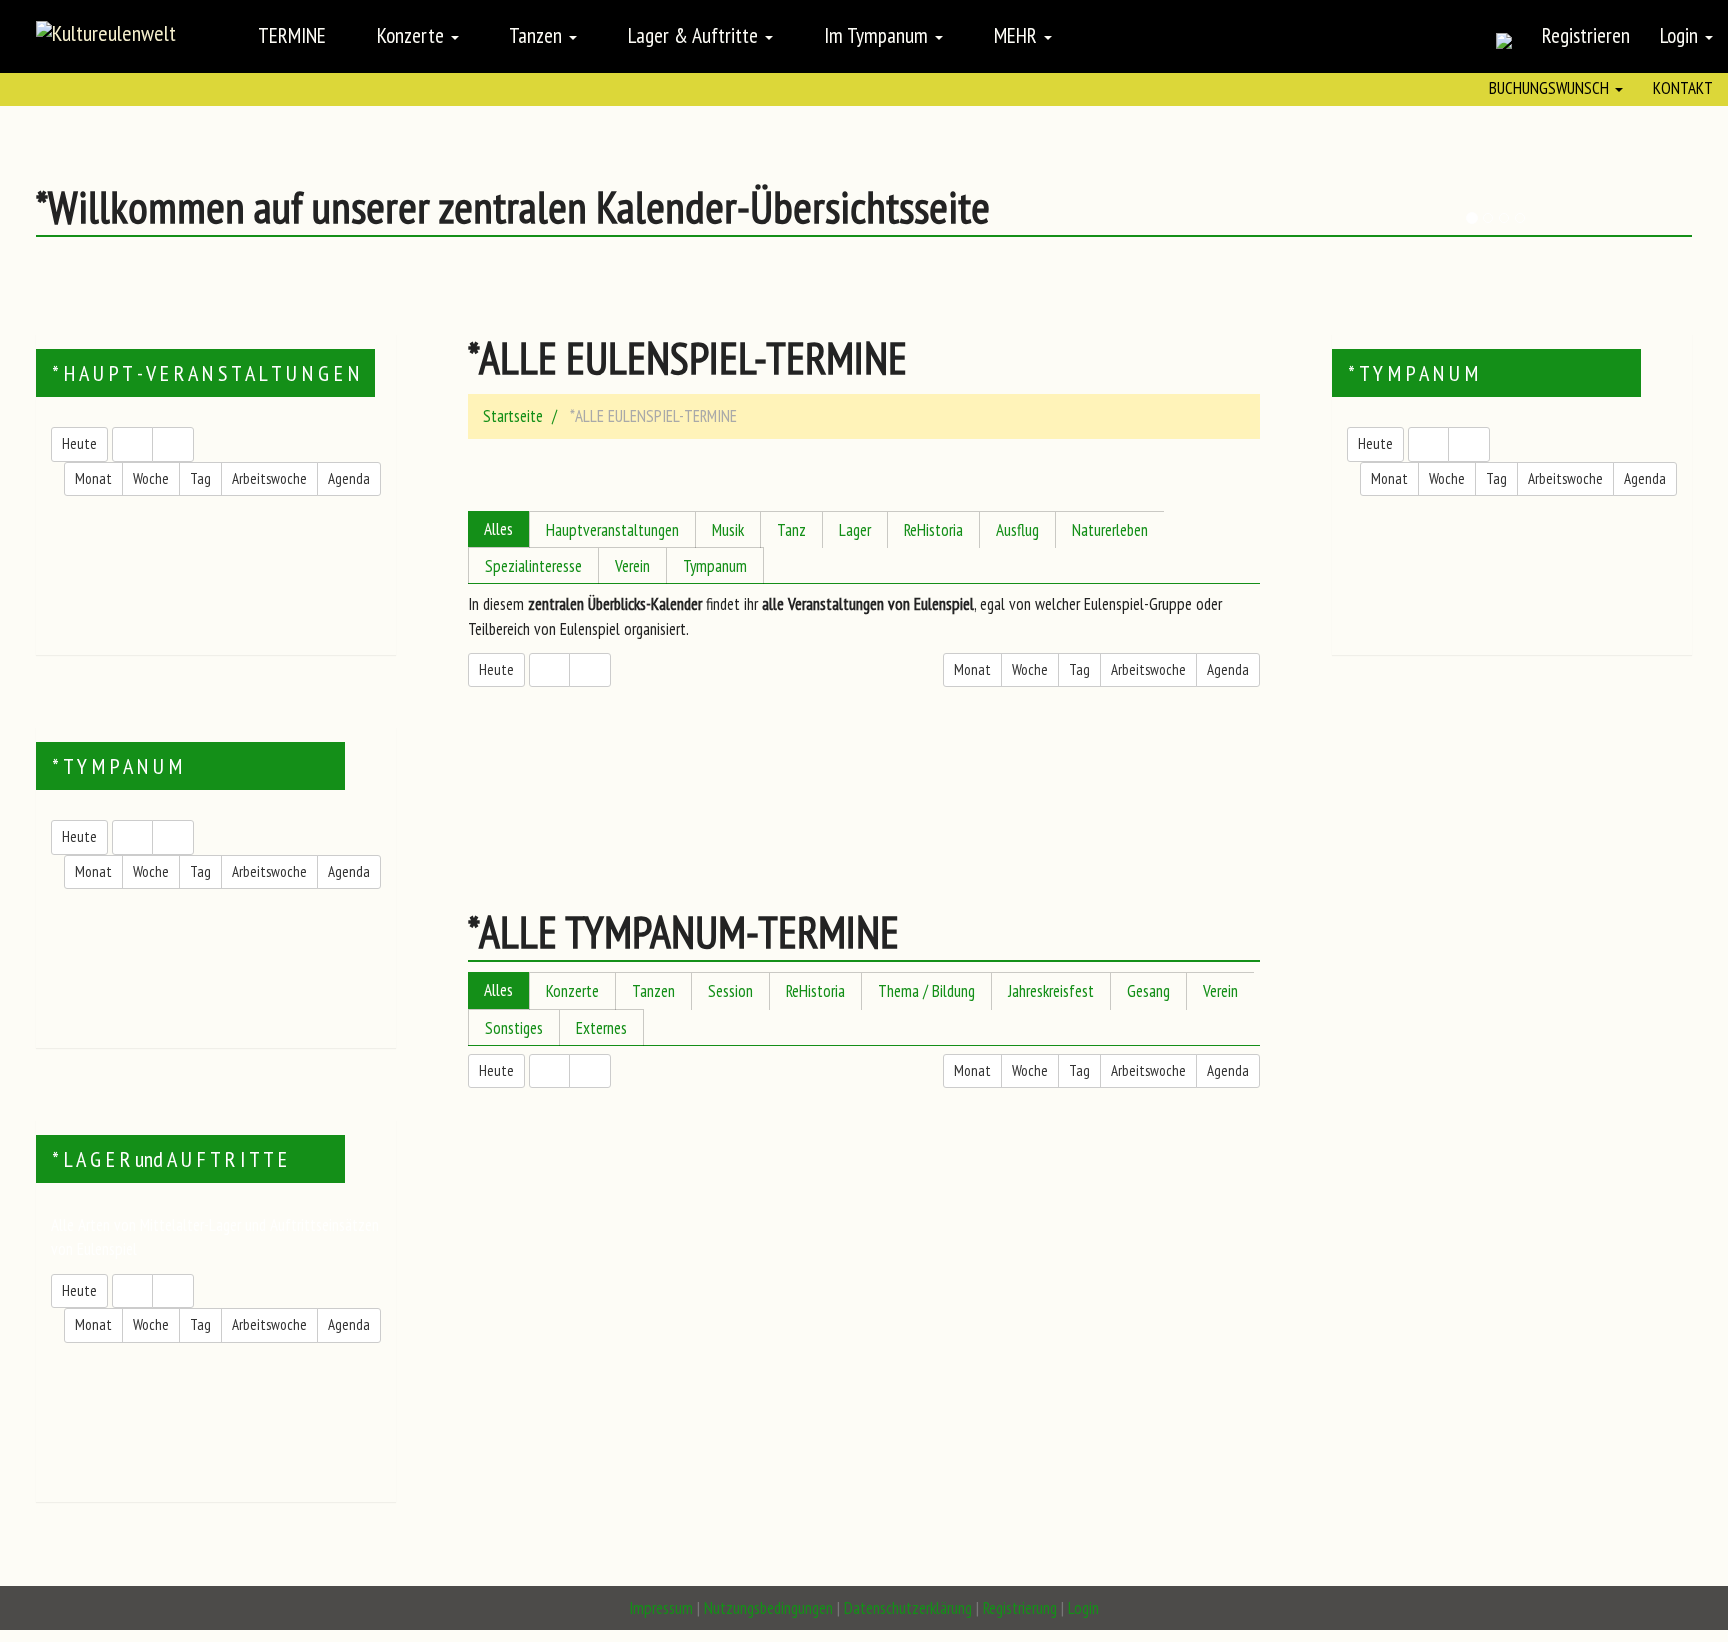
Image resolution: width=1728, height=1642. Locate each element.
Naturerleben (1110, 530)
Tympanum (715, 566)
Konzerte (572, 991)
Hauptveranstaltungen (612, 530)
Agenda (349, 478)
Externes (601, 1028)
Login (1681, 35)
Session (730, 991)
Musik (728, 530)
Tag (200, 478)
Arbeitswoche (269, 478)
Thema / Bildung (926, 991)
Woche (151, 478)
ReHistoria (933, 530)
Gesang (1148, 991)
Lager (855, 530)
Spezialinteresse (533, 566)
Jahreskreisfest (1051, 991)
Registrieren (1586, 35)
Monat (93, 478)
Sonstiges (514, 1028)
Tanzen (653, 991)
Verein (632, 566)
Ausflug (1017, 530)
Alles (498, 529)
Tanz (791, 530)
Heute (79, 443)
